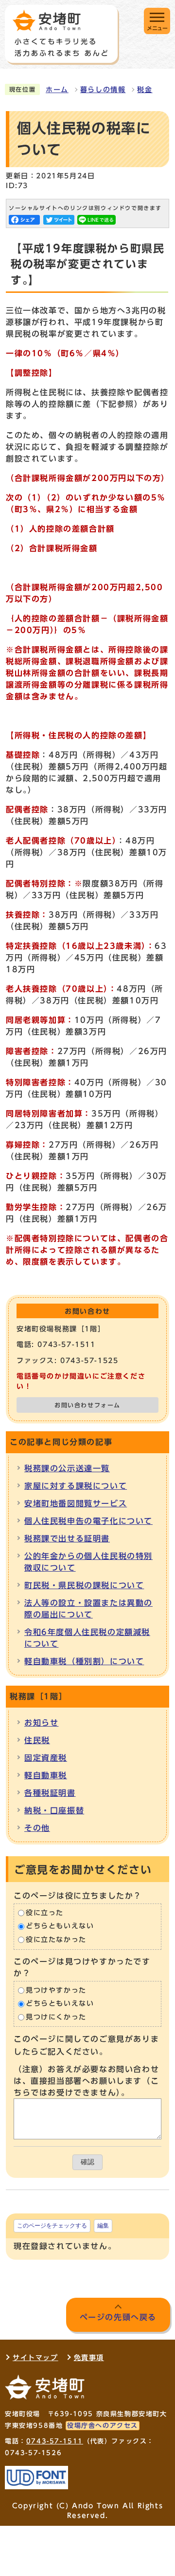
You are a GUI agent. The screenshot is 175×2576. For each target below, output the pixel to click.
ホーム (57, 90)
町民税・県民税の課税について (84, 1585)
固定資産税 (46, 1758)
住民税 (37, 1740)
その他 (37, 1828)
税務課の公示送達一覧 (67, 1468)
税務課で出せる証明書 (67, 1538)
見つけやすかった (56, 1990)
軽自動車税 (46, 1775)
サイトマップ (35, 2358)
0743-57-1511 (55, 2441)
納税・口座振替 (54, 1810)
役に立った (45, 1913)
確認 (87, 2162)
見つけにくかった (56, 2017)
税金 (145, 90)
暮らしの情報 (103, 90)
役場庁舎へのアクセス (103, 2426)
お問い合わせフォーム (87, 1405)
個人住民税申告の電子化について (88, 1521)
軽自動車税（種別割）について (84, 1661)
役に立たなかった (56, 1940)
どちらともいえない (60, 1926)
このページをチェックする (52, 2226)
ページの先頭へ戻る (118, 2317)
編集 (103, 2226)
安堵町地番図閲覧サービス (76, 1503)
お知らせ (41, 1723)
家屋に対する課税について (76, 1486)
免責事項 (89, 2358)
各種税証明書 (50, 1793)
